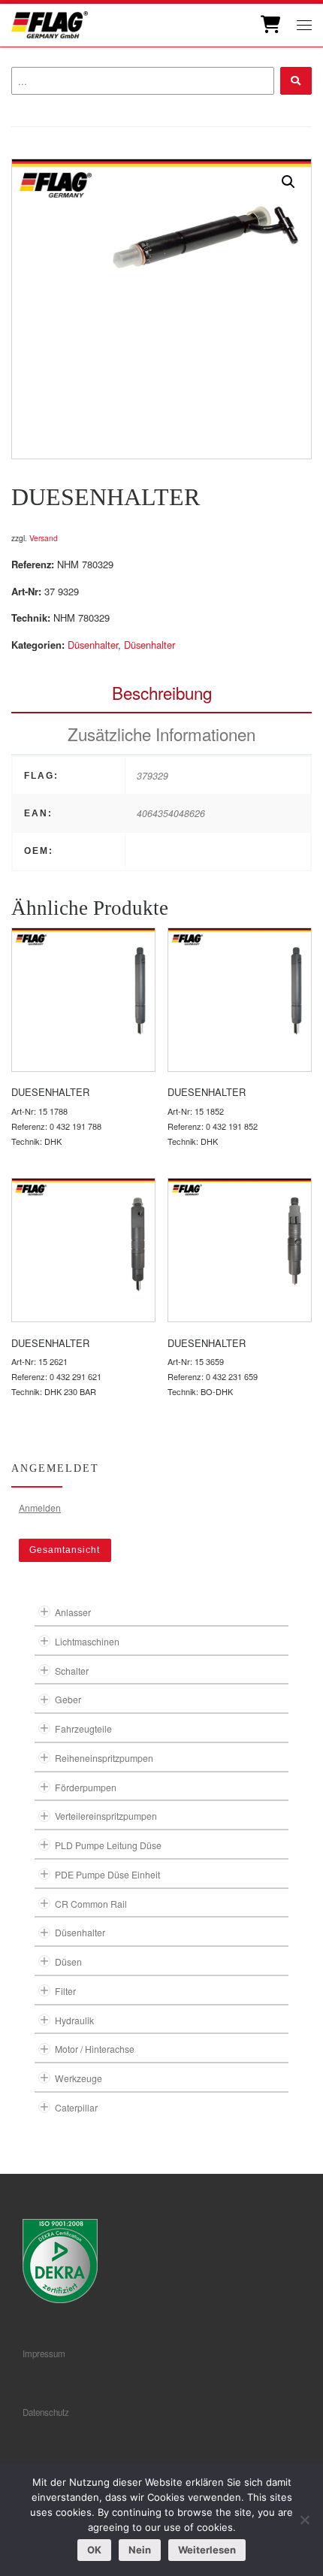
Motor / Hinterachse (95, 2049)
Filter (65, 1991)
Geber (68, 1699)
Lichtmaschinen (87, 1641)
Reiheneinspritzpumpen (104, 1758)
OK (94, 2550)
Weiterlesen (207, 2550)
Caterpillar (76, 2107)
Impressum (44, 2354)
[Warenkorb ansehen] (269, 25)
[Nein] (304, 2520)
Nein (140, 2550)
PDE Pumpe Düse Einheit (107, 1874)
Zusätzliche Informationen (161, 734)
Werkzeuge (78, 2078)
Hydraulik (74, 2020)
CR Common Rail (91, 1904)
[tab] (161, 693)
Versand (44, 538)
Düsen (68, 1962)
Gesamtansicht (65, 1550)
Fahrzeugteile (83, 1728)
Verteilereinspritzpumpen (106, 1816)
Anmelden (40, 1507)
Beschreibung (162, 692)
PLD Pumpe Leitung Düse (108, 1845)
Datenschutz (46, 2412)
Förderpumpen (86, 1787)
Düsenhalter (93, 645)
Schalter (72, 1671)
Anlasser (73, 1612)
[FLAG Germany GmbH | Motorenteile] (50, 23)
